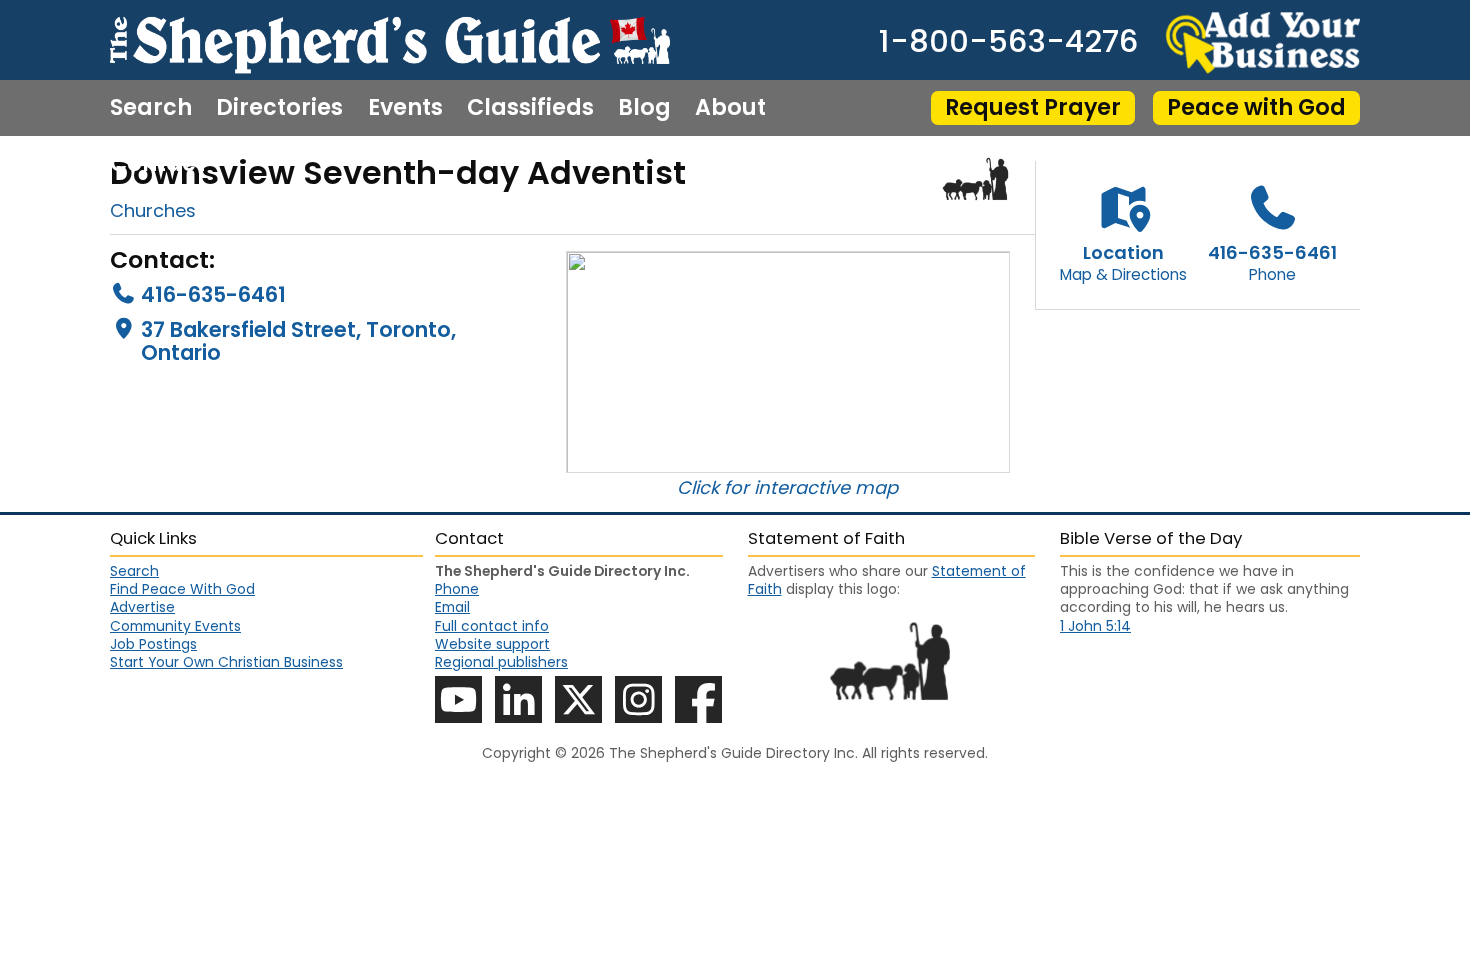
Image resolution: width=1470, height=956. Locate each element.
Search (151, 108)
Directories (279, 108)
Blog (644, 108)
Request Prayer (1033, 107)
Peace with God (1256, 107)
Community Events (175, 626)
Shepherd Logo (976, 179)
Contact (157, 164)
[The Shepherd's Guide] (390, 40)
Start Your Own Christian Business (226, 662)
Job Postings (153, 644)
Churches (153, 210)
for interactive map (811, 487)
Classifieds (530, 108)
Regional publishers (501, 662)
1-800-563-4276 (1008, 42)
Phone (457, 589)
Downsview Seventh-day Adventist (398, 172)
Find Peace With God (182, 589)
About (730, 108)
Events (405, 108)
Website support (492, 644)
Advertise (142, 607)
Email (452, 607)
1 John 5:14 (1095, 626)
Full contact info (492, 626)
